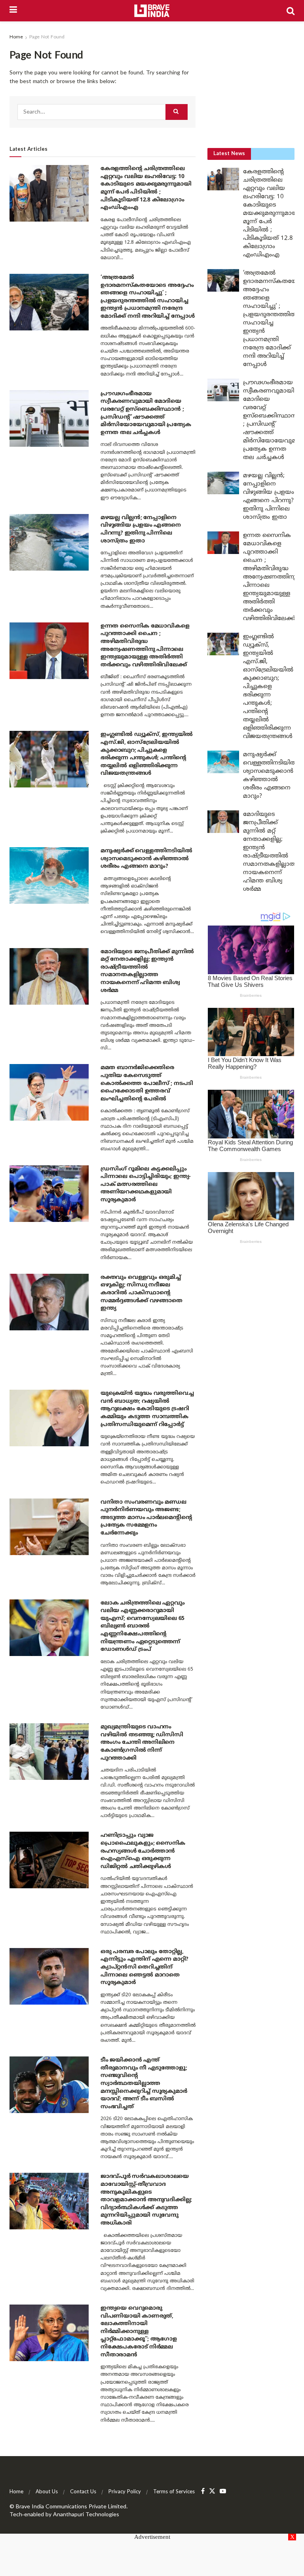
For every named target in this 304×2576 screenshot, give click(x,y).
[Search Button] (291, 11)
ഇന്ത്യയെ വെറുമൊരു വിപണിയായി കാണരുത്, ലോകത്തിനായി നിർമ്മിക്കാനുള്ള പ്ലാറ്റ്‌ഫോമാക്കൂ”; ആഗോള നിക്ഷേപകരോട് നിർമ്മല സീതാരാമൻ (139, 2332)
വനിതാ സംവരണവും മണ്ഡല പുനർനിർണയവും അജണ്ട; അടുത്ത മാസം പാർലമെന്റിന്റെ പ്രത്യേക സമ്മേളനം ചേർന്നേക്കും (146, 1518)
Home (16, 37)
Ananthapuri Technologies (86, 2515)
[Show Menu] (13, 11)
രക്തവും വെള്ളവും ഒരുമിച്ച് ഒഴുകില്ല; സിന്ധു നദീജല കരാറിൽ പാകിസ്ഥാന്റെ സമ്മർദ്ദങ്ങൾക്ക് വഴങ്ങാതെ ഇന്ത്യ (142, 1293)
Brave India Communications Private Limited (71, 2507)
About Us (47, 2492)
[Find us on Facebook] (203, 2492)
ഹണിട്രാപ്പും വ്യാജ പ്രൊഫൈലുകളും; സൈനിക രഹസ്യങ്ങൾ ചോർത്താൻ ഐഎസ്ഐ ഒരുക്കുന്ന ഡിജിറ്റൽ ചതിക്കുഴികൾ (143, 1851)
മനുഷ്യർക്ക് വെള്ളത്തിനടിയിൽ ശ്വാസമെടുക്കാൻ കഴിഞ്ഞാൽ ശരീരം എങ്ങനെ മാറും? (146, 859)
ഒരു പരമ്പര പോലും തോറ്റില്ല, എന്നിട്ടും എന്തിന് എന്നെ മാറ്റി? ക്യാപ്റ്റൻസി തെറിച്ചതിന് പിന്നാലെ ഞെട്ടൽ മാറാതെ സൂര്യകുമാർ (144, 1967)
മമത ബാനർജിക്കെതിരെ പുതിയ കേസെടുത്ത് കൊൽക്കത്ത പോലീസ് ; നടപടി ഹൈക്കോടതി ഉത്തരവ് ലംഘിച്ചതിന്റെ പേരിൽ (147, 1083)
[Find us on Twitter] (212, 2492)
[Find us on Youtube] (223, 2492)
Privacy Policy (125, 2492)
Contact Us (83, 2492)
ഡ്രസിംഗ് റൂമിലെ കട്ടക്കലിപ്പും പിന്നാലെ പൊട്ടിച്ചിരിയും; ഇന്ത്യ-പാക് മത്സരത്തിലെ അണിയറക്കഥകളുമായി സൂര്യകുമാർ (146, 1185)
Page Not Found (47, 37)
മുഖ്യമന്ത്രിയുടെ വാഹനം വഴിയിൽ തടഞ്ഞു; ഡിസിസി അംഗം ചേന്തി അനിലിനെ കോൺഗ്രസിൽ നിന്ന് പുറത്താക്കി (142, 1742)
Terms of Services (174, 2492)
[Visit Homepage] (152, 11)
